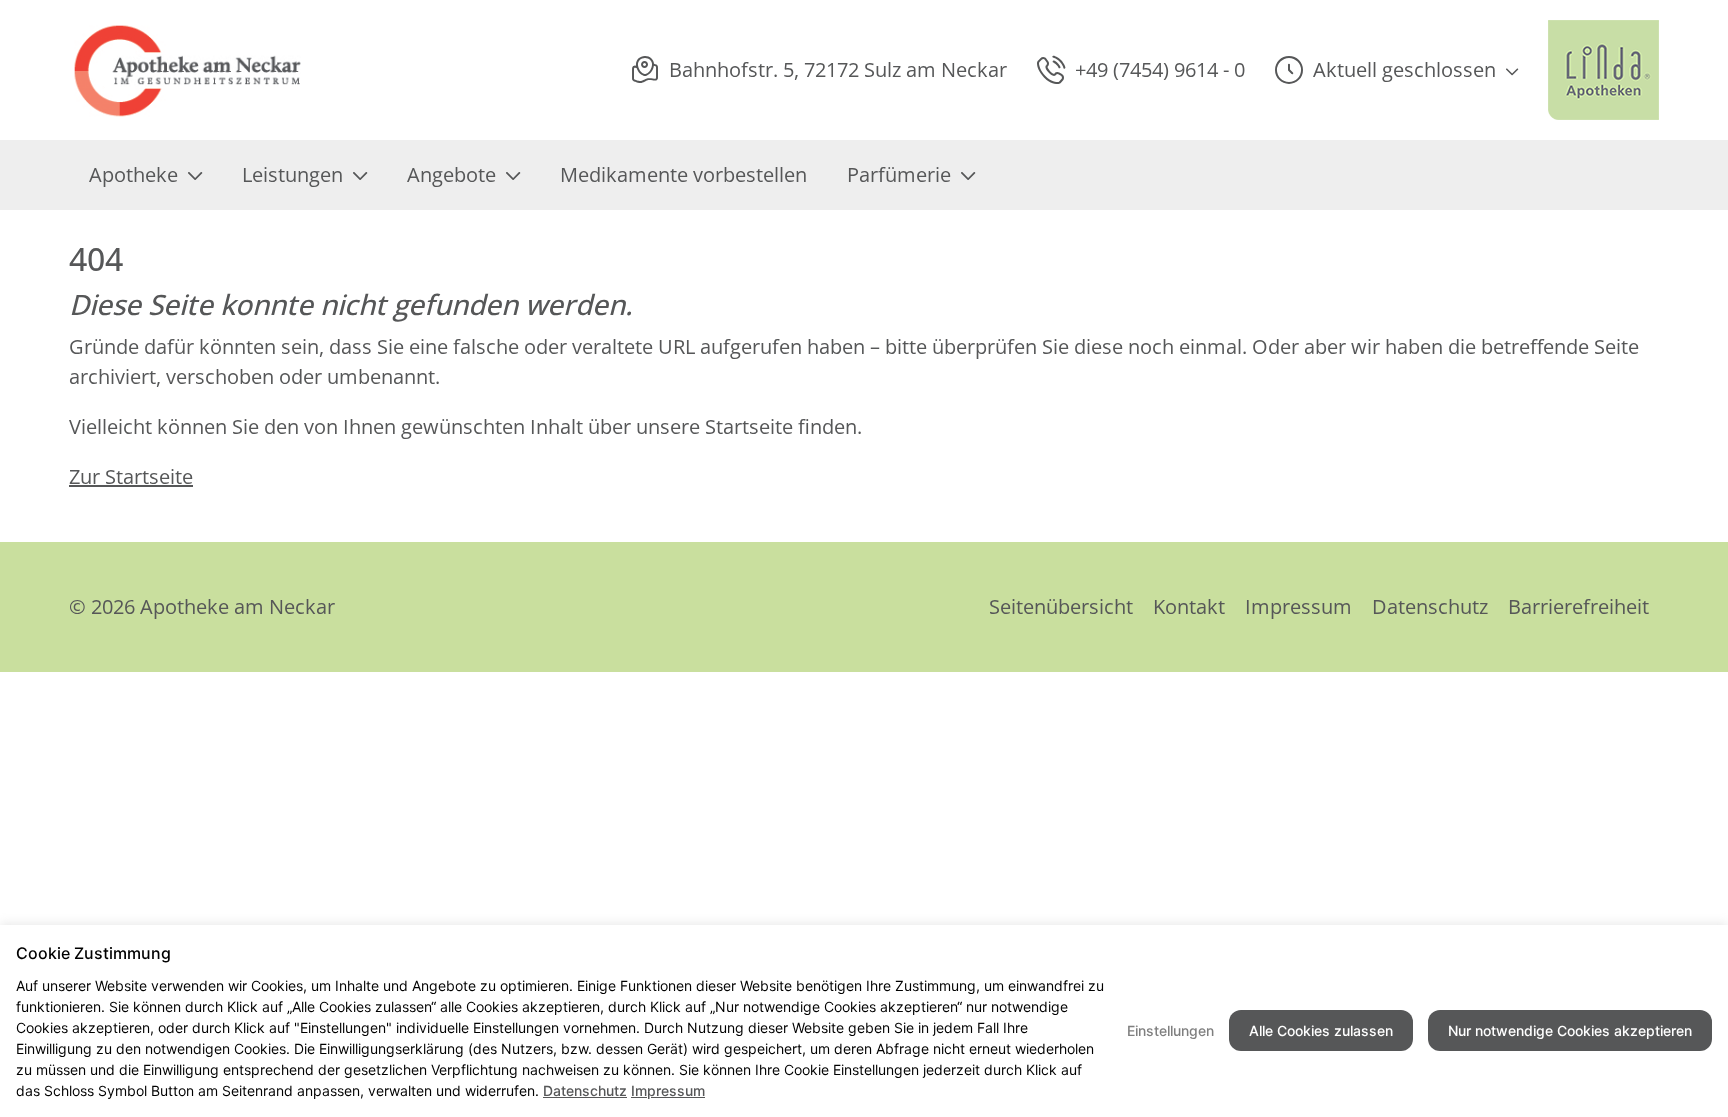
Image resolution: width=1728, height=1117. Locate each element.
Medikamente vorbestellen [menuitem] (683, 174)
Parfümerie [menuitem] (899, 174)
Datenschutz (1430, 606)
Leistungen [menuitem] (292, 174)
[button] (1396, 70)
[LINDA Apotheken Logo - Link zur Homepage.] (1603, 70)
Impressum (1298, 606)
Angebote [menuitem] (451, 174)
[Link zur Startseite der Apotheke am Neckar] (190, 70)
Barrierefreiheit (1578, 606)
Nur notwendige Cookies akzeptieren (1570, 1030)
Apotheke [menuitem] (133, 174)
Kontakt (1189, 606)
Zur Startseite (131, 476)
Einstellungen (1170, 1030)
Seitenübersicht (1061, 606)
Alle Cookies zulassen (1321, 1030)
